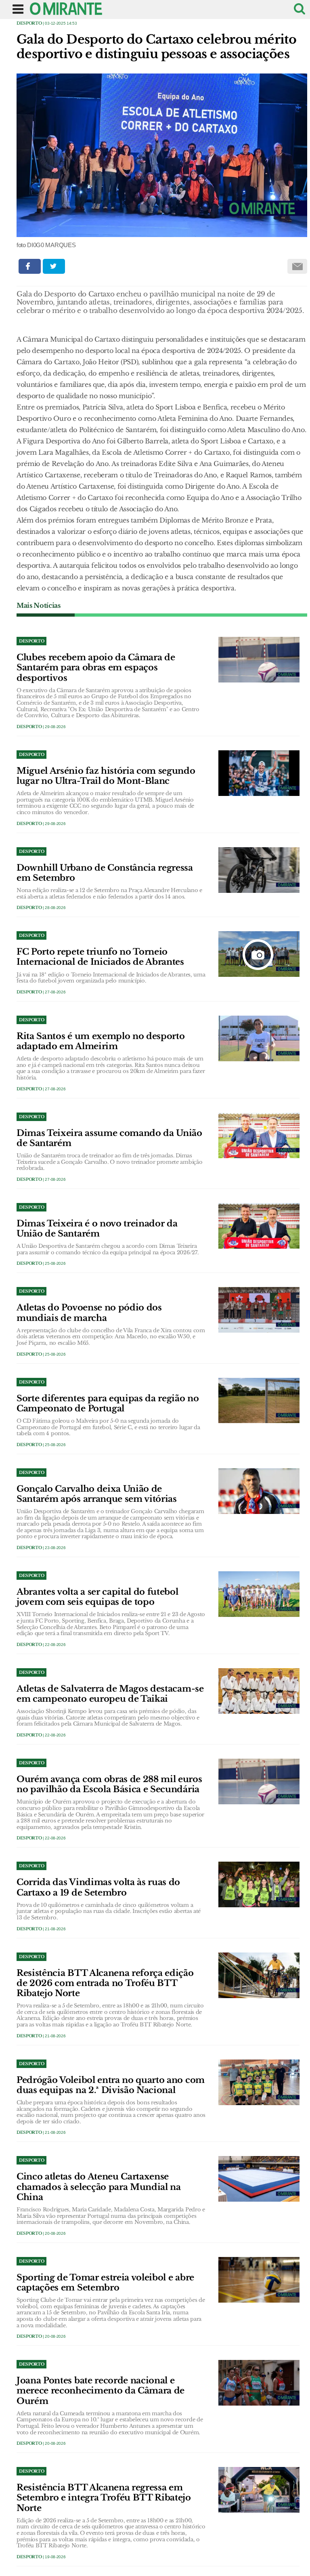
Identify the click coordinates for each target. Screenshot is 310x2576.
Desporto (29, 23)
